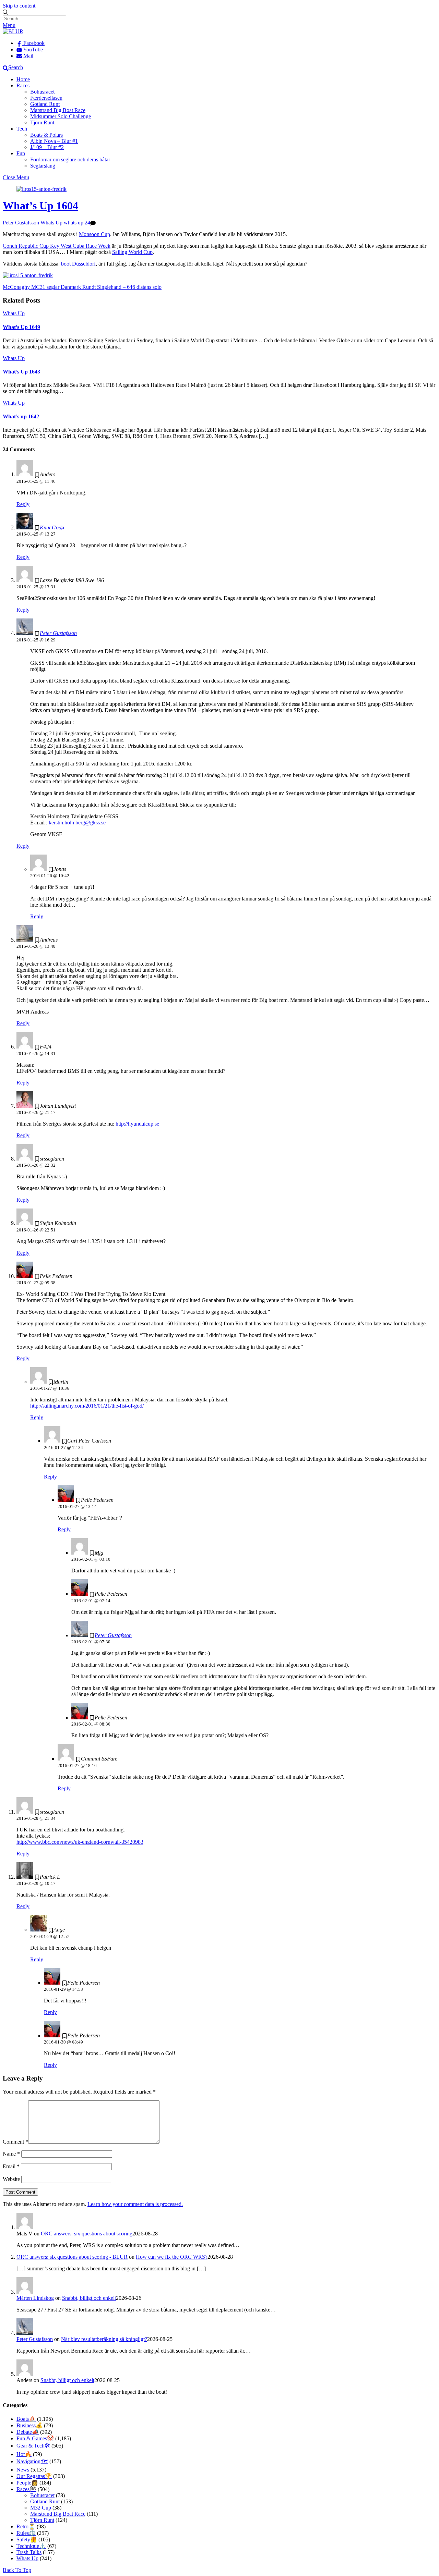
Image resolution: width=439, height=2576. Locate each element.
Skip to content (19, 6)
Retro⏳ (26, 2526)
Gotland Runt (45, 104)
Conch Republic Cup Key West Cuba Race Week (57, 246)
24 (87, 223)
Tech (22, 129)
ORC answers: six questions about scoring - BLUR (72, 2257)
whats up (74, 223)
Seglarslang (43, 166)
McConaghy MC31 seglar (31, 287)
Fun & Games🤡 (35, 2438)
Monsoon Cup (94, 234)
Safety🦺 (27, 2540)
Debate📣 (28, 2432)
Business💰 (29, 2425)
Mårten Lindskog (35, 2298)
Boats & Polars (46, 135)
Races (23, 85)
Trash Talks (29, 2552)
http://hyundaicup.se (137, 1124)
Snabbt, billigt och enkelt (89, 2298)
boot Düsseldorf (78, 264)
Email (11, 2166)
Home (23, 79)
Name (11, 2154)
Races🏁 (26, 2489)
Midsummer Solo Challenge (61, 116)
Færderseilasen (46, 98)
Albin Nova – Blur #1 (54, 141)
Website (11, 2179)
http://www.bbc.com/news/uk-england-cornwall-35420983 (80, 1842)
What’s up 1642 (21, 416)
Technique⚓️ (31, 2546)
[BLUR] (13, 31)
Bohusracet (42, 92)
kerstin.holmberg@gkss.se (77, 823)
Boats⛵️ (26, 2419)
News (23, 2470)
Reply (23, 504)
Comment (15, 2142)
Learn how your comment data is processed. (135, 2204)
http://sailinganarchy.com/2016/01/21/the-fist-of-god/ (87, 1406)
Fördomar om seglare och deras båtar (70, 160)
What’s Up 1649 (21, 327)
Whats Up (51, 223)
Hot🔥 (24, 2454)
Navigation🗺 (32, 2461)
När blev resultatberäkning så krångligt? (104, 2339)
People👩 (27, 2483)
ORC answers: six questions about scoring (87, 2234)
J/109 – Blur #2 (47, 147)
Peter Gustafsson (21, 223)
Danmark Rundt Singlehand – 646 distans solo (110, 287)
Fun (21, 153)
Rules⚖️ (26, 2533)
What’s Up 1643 (21, 372)
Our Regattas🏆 (34, 2476)
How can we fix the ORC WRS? (172, 2257)
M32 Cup (41, 2508)
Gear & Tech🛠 (33, 2446)
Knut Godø (52, 528)
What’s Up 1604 (40, 206)
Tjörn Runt (42, 122)
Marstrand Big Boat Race (58, 110)
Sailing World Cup (132, 252)
